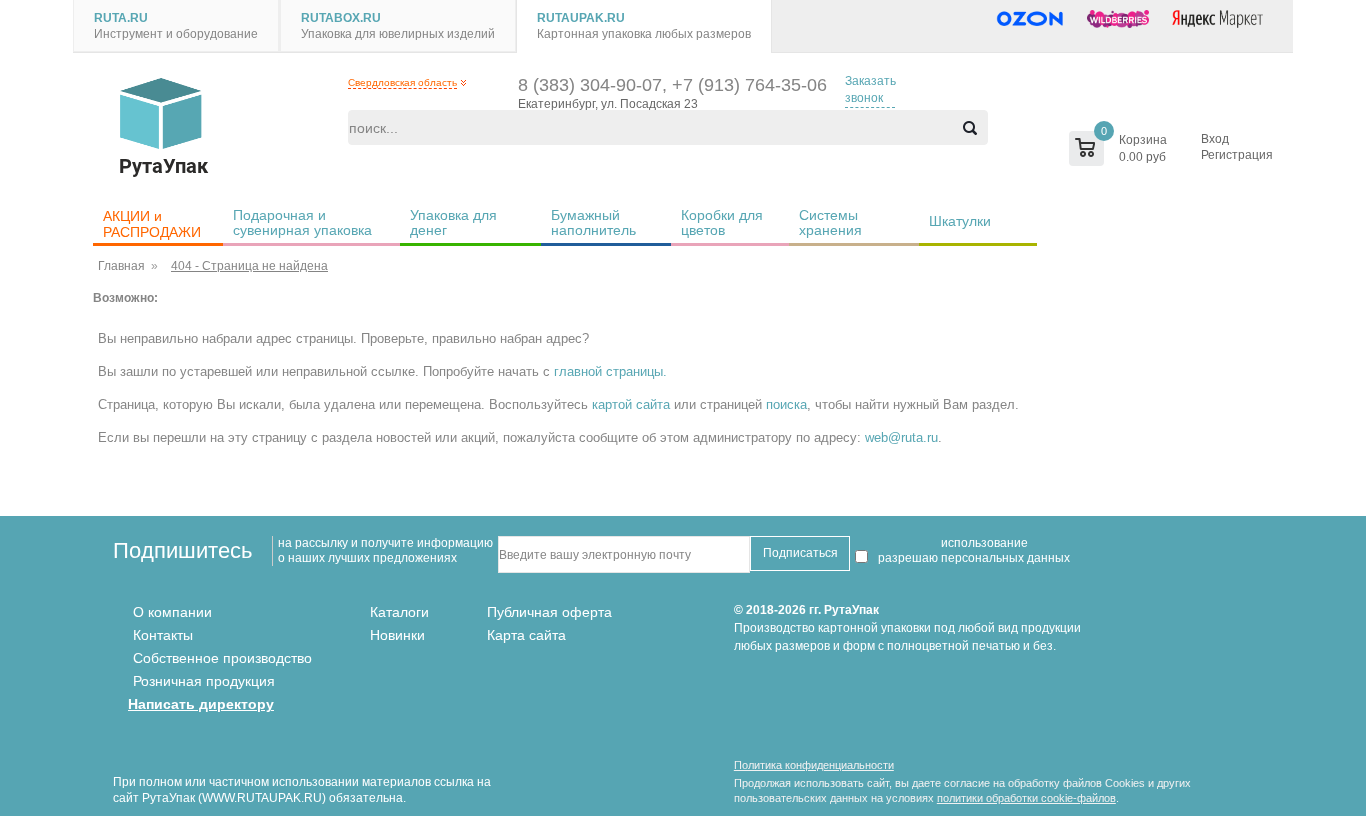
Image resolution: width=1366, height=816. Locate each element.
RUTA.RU (121, 18)
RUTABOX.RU (341, 18)
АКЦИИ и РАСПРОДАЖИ (152, 224)
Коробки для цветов (724, 222)
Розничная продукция (204, 681)
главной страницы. (610, 371)
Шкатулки (960, 221)
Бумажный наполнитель (593, 222)
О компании (172, 612)
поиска (786, 404)
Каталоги (399, 612)
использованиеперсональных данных (1005, 550)
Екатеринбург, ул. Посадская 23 (608, 104)
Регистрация (1237, 155)
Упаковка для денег (455, 222)
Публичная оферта (549, 612)
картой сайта (631, 404)
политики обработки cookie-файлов (1026, 798)
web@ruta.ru (901, 437)
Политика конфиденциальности (814, 765)
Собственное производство (222, 658)
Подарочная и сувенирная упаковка (302, 222)
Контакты (163, 635)
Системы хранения (830, 222)
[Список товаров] (1076, 148)
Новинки (397, 635)
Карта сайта (526, 635)
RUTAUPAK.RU (581, 18)
